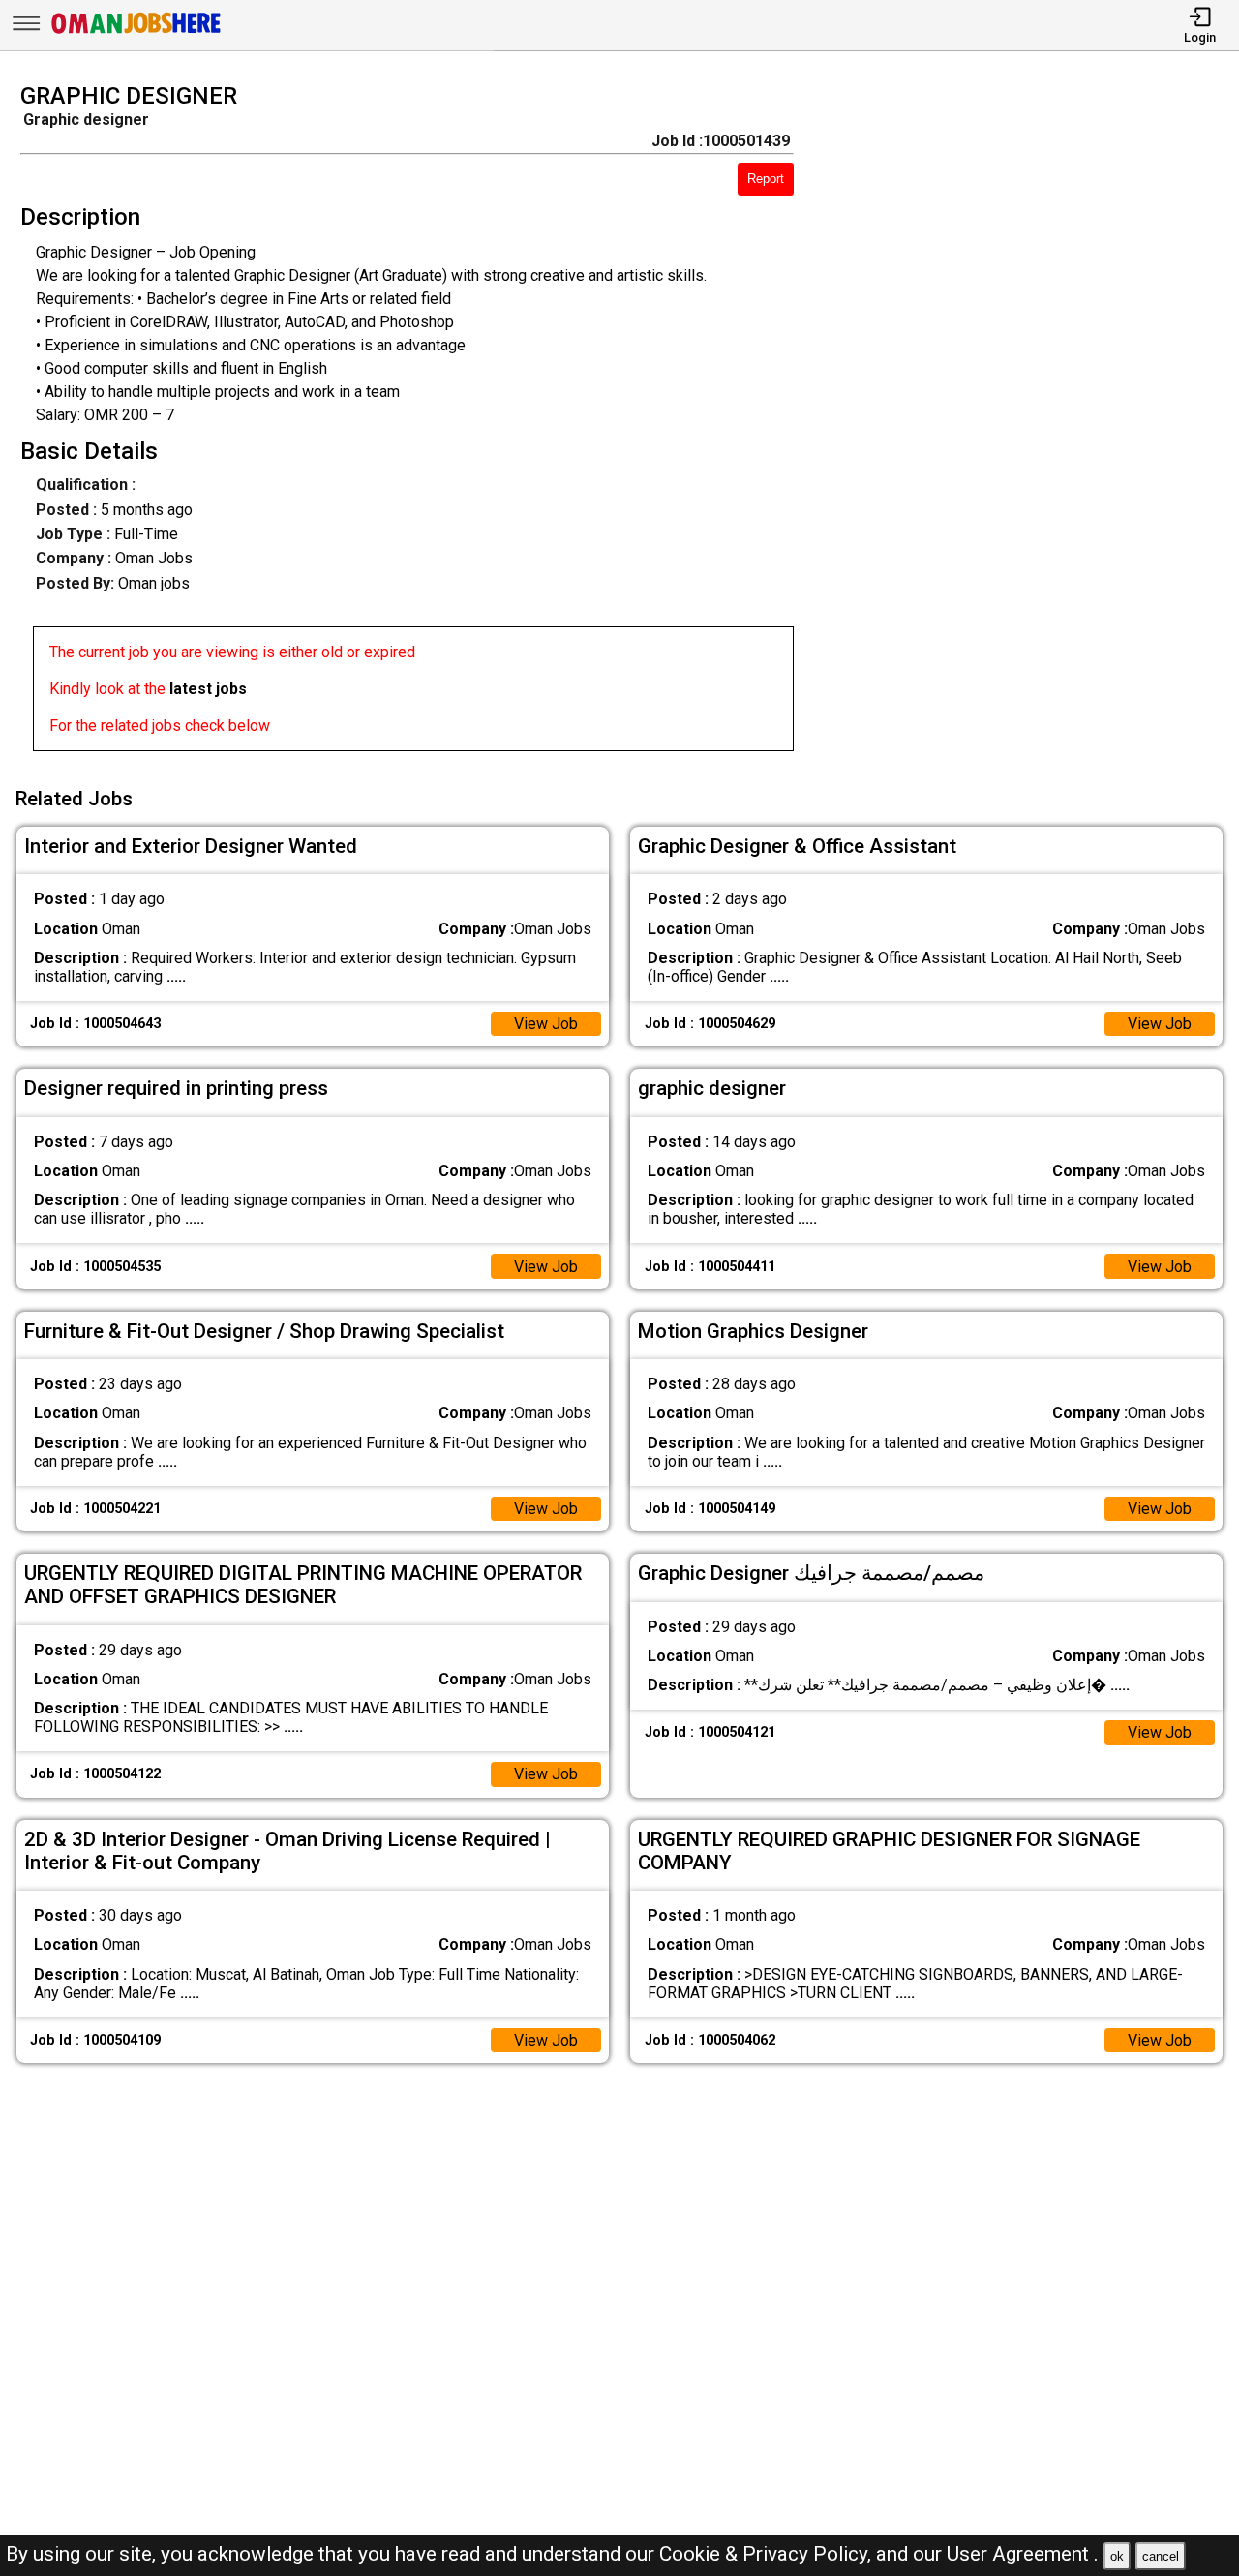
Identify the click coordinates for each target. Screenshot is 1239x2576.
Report (766, 179)
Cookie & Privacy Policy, (768, 2554)
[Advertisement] (1032, 423)
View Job (546, 1024)
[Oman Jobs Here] (136, 33)
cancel (1161, 2556)
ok (1117, 2556)
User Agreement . (1023, 2554)
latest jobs (208, 689)
